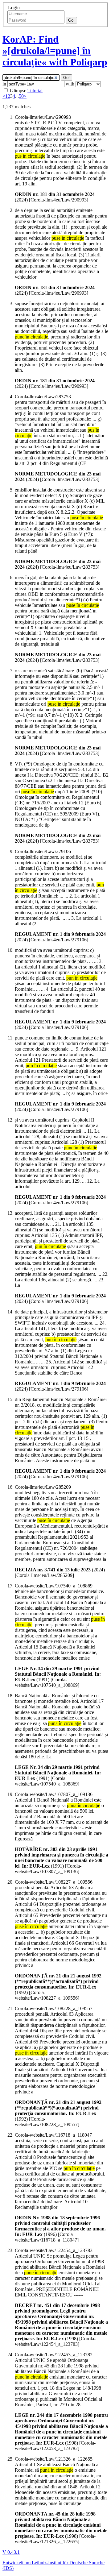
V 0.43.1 (11, 2552)
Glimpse (18, 91)
